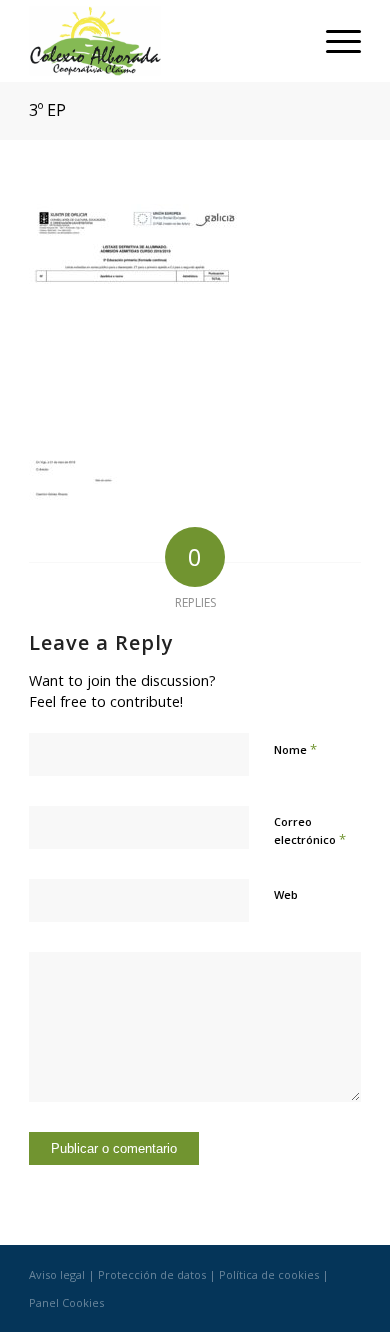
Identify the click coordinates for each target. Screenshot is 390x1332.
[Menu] (333, 41)
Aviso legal (57, 1274)
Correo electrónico (310, 831)
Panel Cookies (66, 1302)
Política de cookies (269, 1274)
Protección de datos (152, 1274)
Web (286, 894)
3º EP (47, 110)
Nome (295, 749)
